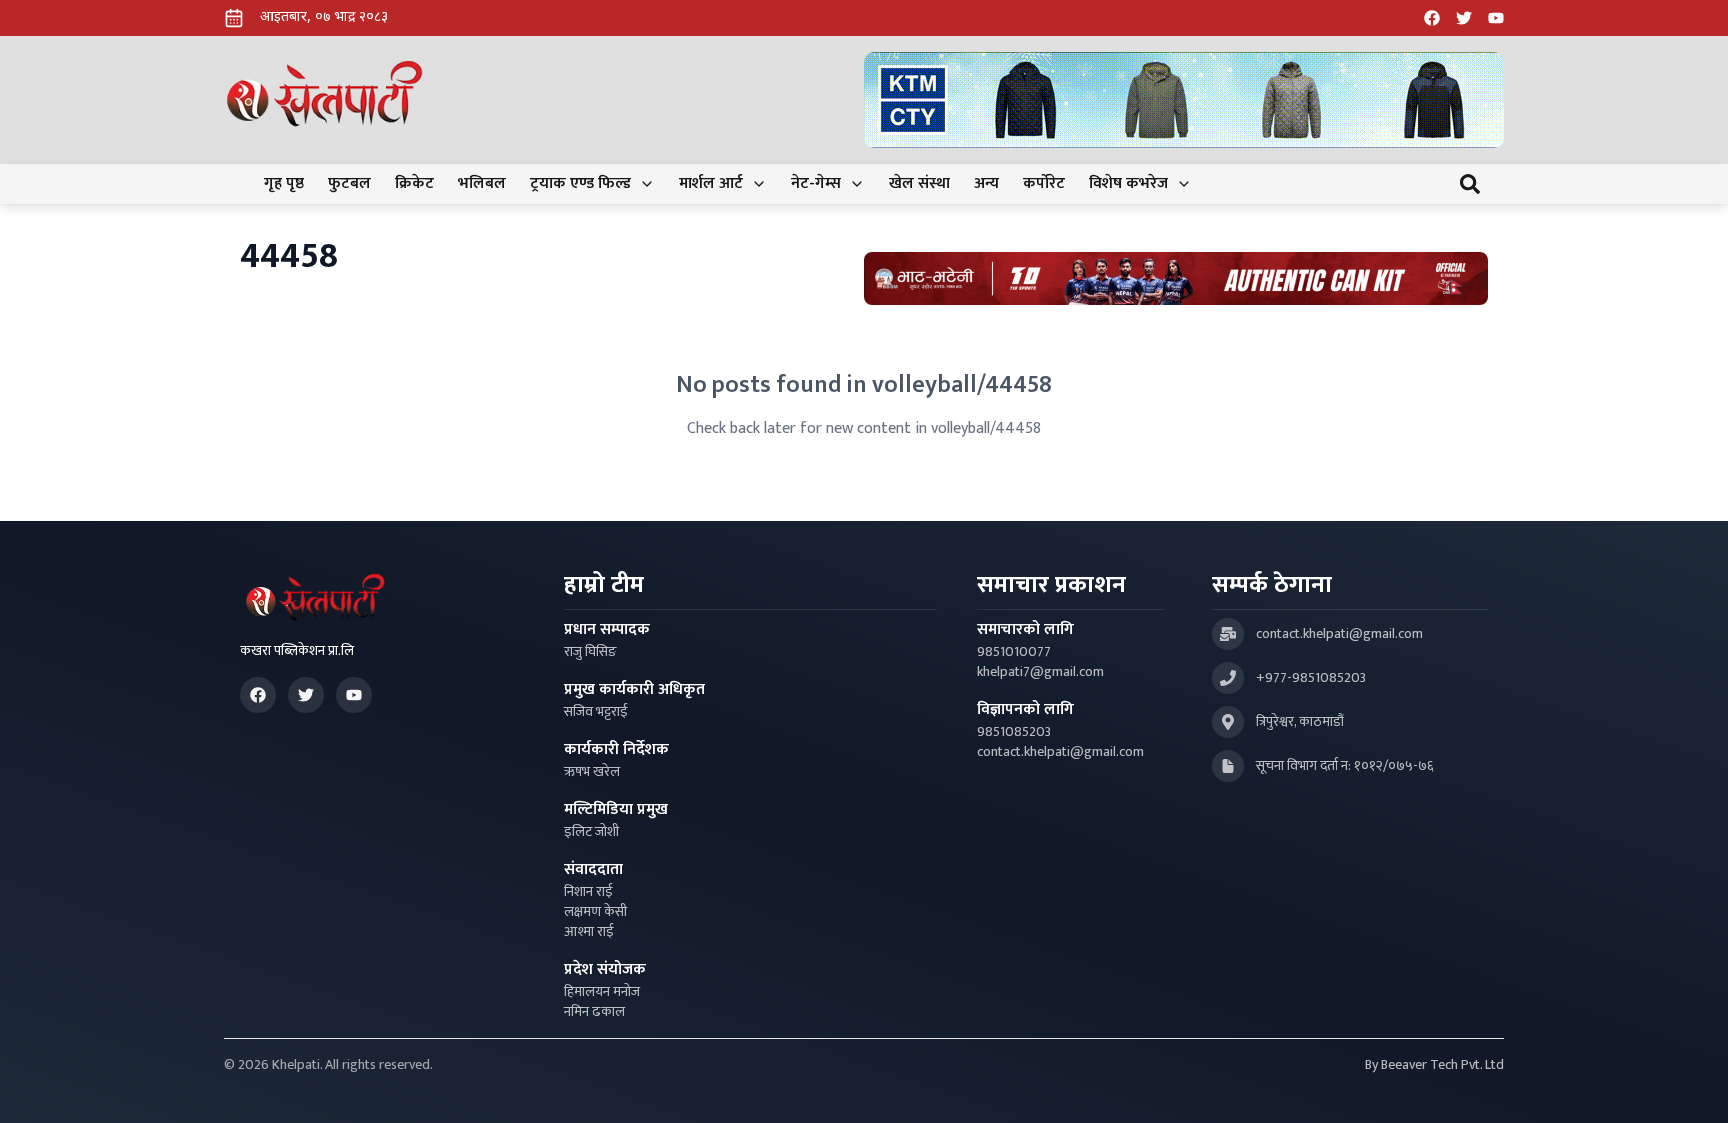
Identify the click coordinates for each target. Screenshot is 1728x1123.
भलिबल (482, 184)
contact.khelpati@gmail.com (1060, 752)
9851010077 (1014, 652)
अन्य (986, 184)
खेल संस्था (919, 184)
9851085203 (1014, 732)
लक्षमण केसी (595, 912)
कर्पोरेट (1044, 184)
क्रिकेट (414, 184)
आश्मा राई (589, 932)
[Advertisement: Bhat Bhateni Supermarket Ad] (1176, 278)
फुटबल (349, 184)
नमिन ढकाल (594, 1012)
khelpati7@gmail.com (1040, 672)
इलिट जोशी (591, 832)
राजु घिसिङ (590, 652)
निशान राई (588, 892)
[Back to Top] (1692, 1087)
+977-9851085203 (1311, 678)
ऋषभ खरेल (592, 772)
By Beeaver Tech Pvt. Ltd (1434, 1065)
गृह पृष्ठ (284, 184)
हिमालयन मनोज (602, 992)
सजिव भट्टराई (596, 712)
